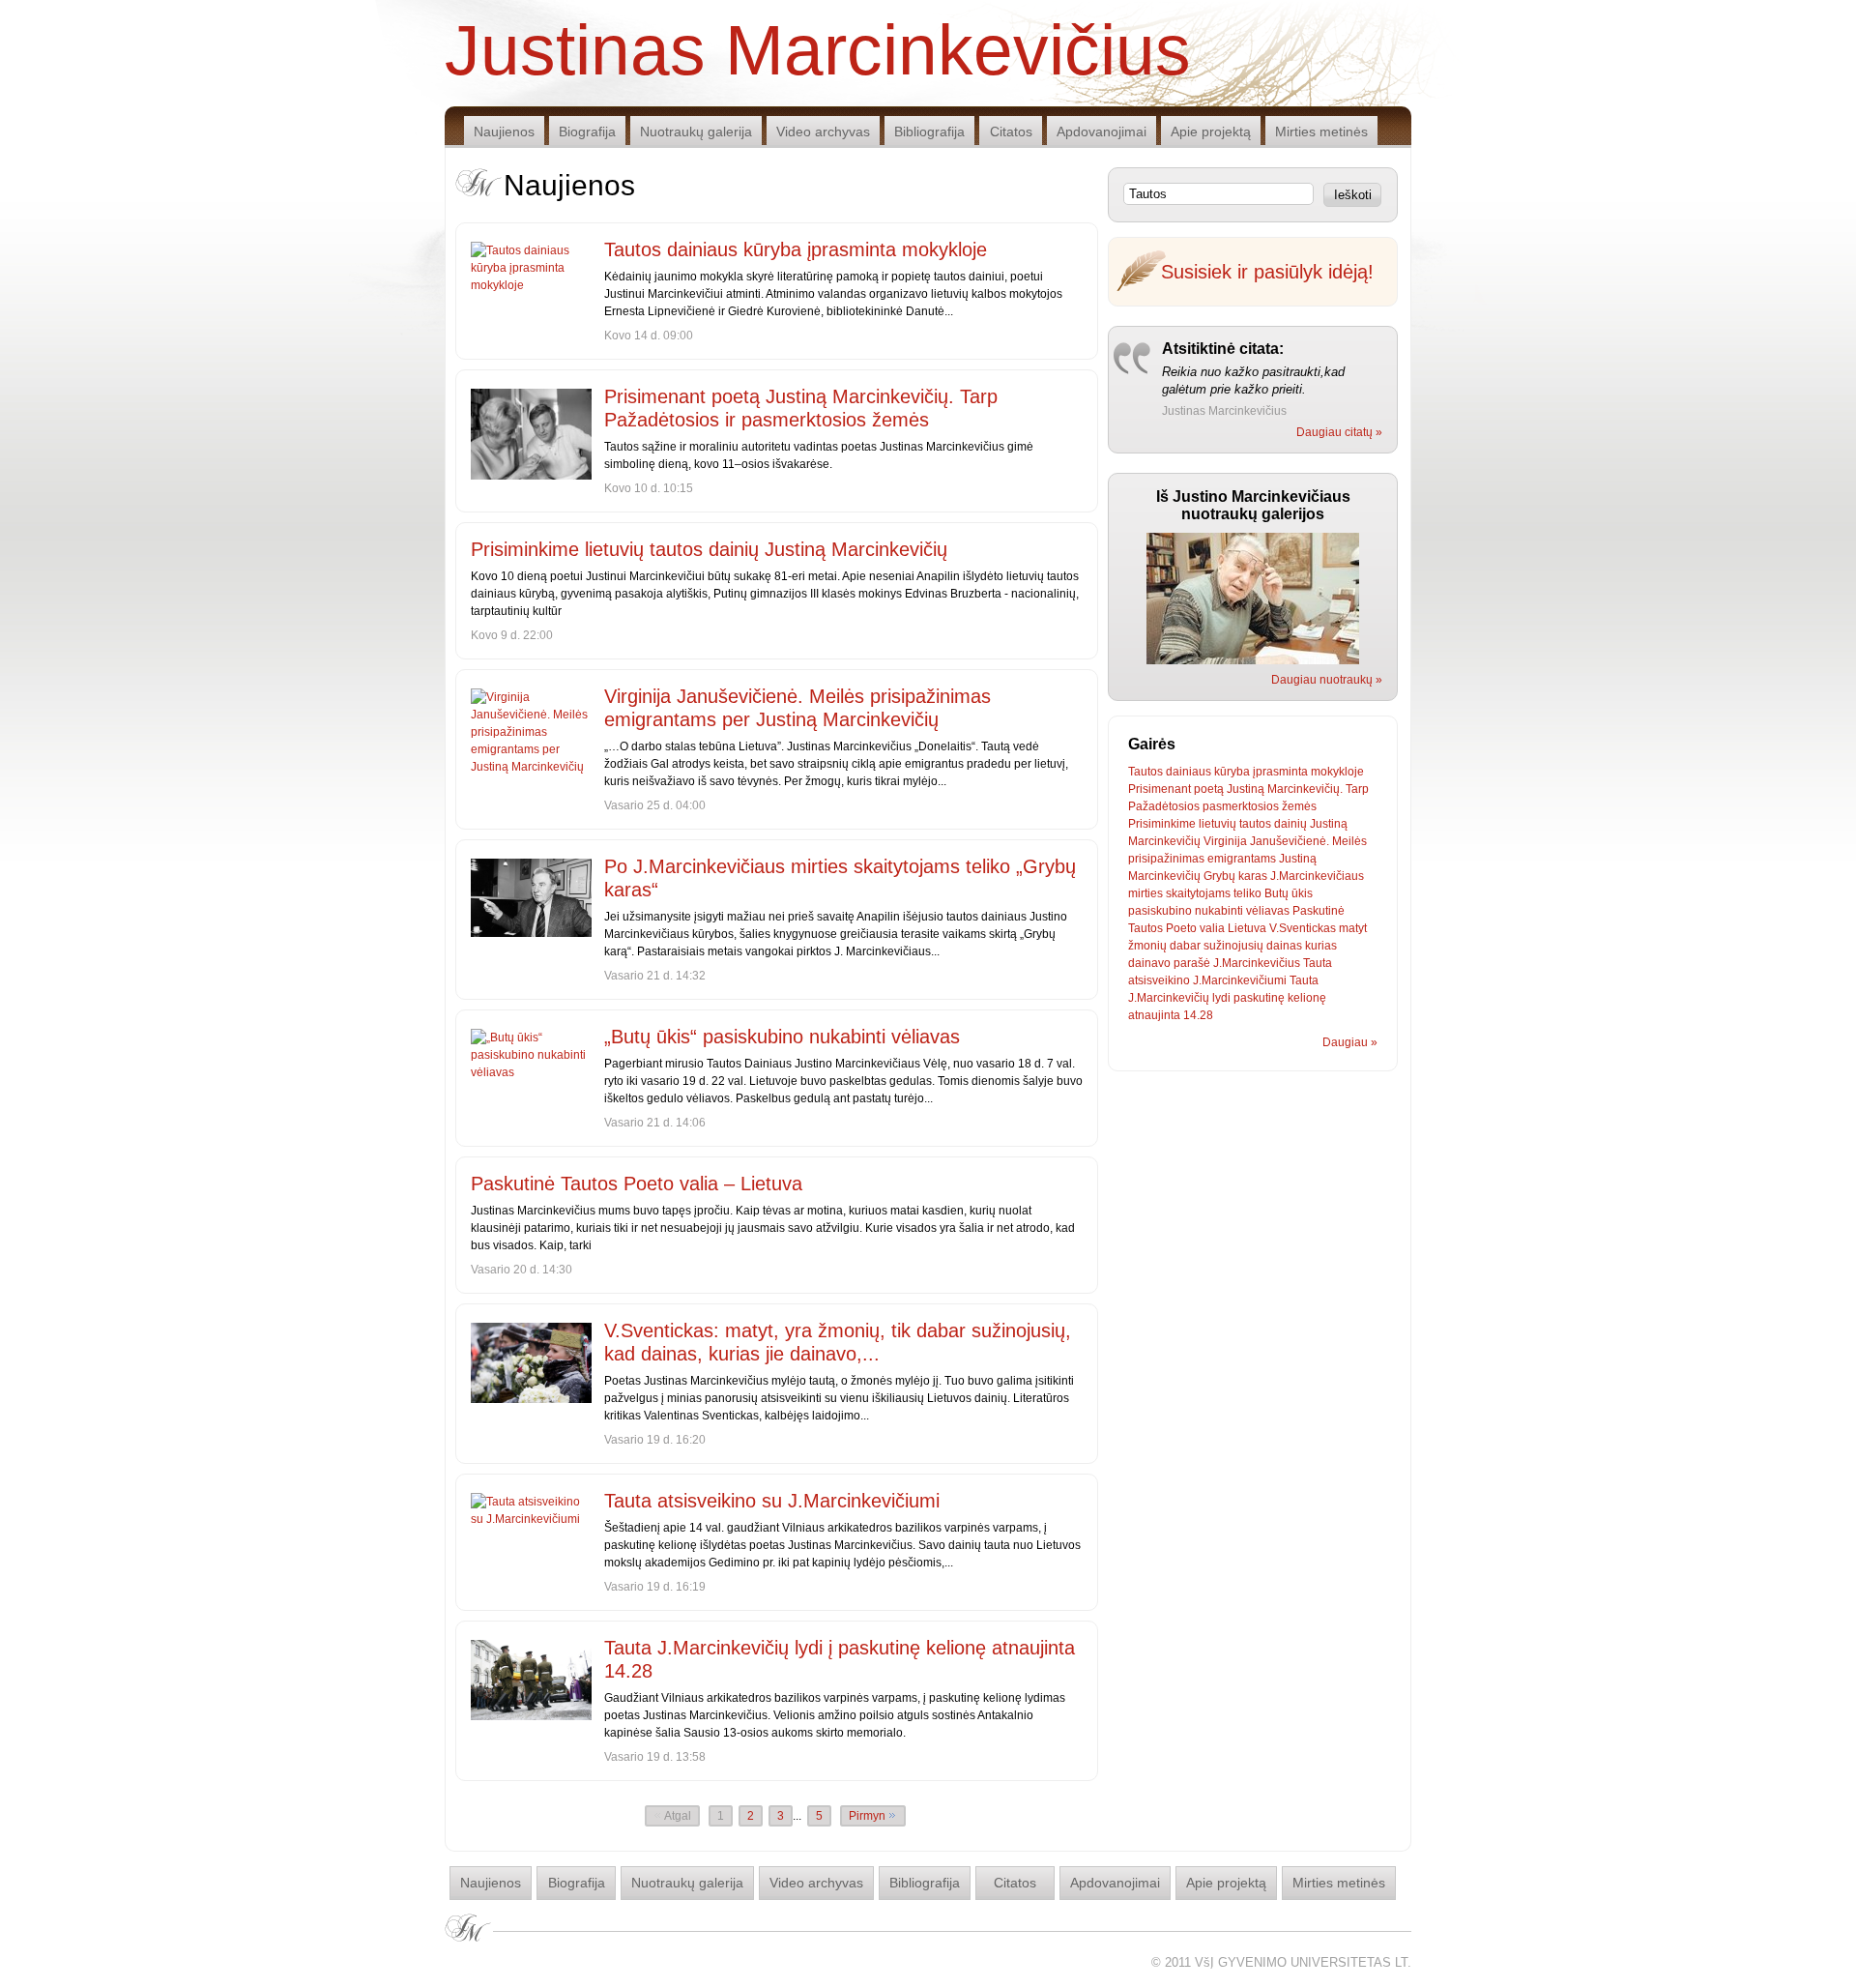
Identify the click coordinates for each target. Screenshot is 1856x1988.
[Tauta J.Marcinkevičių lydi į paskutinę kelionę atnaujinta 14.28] (531, 1680)
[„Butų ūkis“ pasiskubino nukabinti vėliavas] (531, 1055)
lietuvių (1218, 824)
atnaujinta (1154, 1015)
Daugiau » (1350, 1042)
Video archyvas (823, 132)
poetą (1209, 789)
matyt (1353, 928)
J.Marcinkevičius (1257, 963)
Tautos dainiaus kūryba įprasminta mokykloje (796, 249)
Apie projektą (1211, 132)
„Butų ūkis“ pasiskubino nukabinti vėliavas (782, 1037)
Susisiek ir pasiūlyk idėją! (1267, 272)
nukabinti (1219, 911)
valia (1212, 928)
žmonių (1147, 946)
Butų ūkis (1289, 893)
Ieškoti (1353, 195)
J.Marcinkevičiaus (1317, 876)
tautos (1255, 824)
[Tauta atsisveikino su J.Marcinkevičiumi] (531, 1510)
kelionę (1307, 998)
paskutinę (1259, 998)
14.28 (1198, 1015)
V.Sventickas (1303, 928)
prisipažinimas (1166, 859)
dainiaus (1189, 772)
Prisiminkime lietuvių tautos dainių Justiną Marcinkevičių (709, 549)
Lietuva (1247, 928)
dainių (1290, 824)
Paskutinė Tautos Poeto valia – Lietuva (637, 1184)
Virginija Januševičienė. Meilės (1285, 841)
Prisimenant (1160, 789)
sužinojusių (1233, 946)
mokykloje (1337, 772)
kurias (1321, 946)
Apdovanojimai (1102, 132)
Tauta (1318, 963)
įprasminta (1280, 772)
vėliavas (1268, 911)
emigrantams (1242, 859)
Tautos (1145, 772)
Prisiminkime (1162, 824)
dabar (1185, 946)
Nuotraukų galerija (696, 132)
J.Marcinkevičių (1169, 998)
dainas (1284, 946)
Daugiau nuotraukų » (1327, 680)
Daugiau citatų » (1339, 432)
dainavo (1149, 963)
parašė (1192, 963)
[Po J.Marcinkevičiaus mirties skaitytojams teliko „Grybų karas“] (531, 898)
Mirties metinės (1321, 132)
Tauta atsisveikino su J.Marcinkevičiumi (772, 1501)
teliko (1247, 893)
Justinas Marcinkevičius (818, 48)
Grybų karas (1235, 876)
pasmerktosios (1241, 806)
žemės (1299, 806)
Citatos (1011, 132)
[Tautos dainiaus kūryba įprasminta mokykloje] (531, 268)
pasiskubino (1160, 911)
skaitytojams (1198, 893)
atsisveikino (1159, 980)
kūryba (1232, 772)
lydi (1221, 998)
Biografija (587, 132)
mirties (1145, 893)
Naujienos (504, 132)
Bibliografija (929, 132)
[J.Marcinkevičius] (1253, 660)
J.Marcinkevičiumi (1240, 980)
